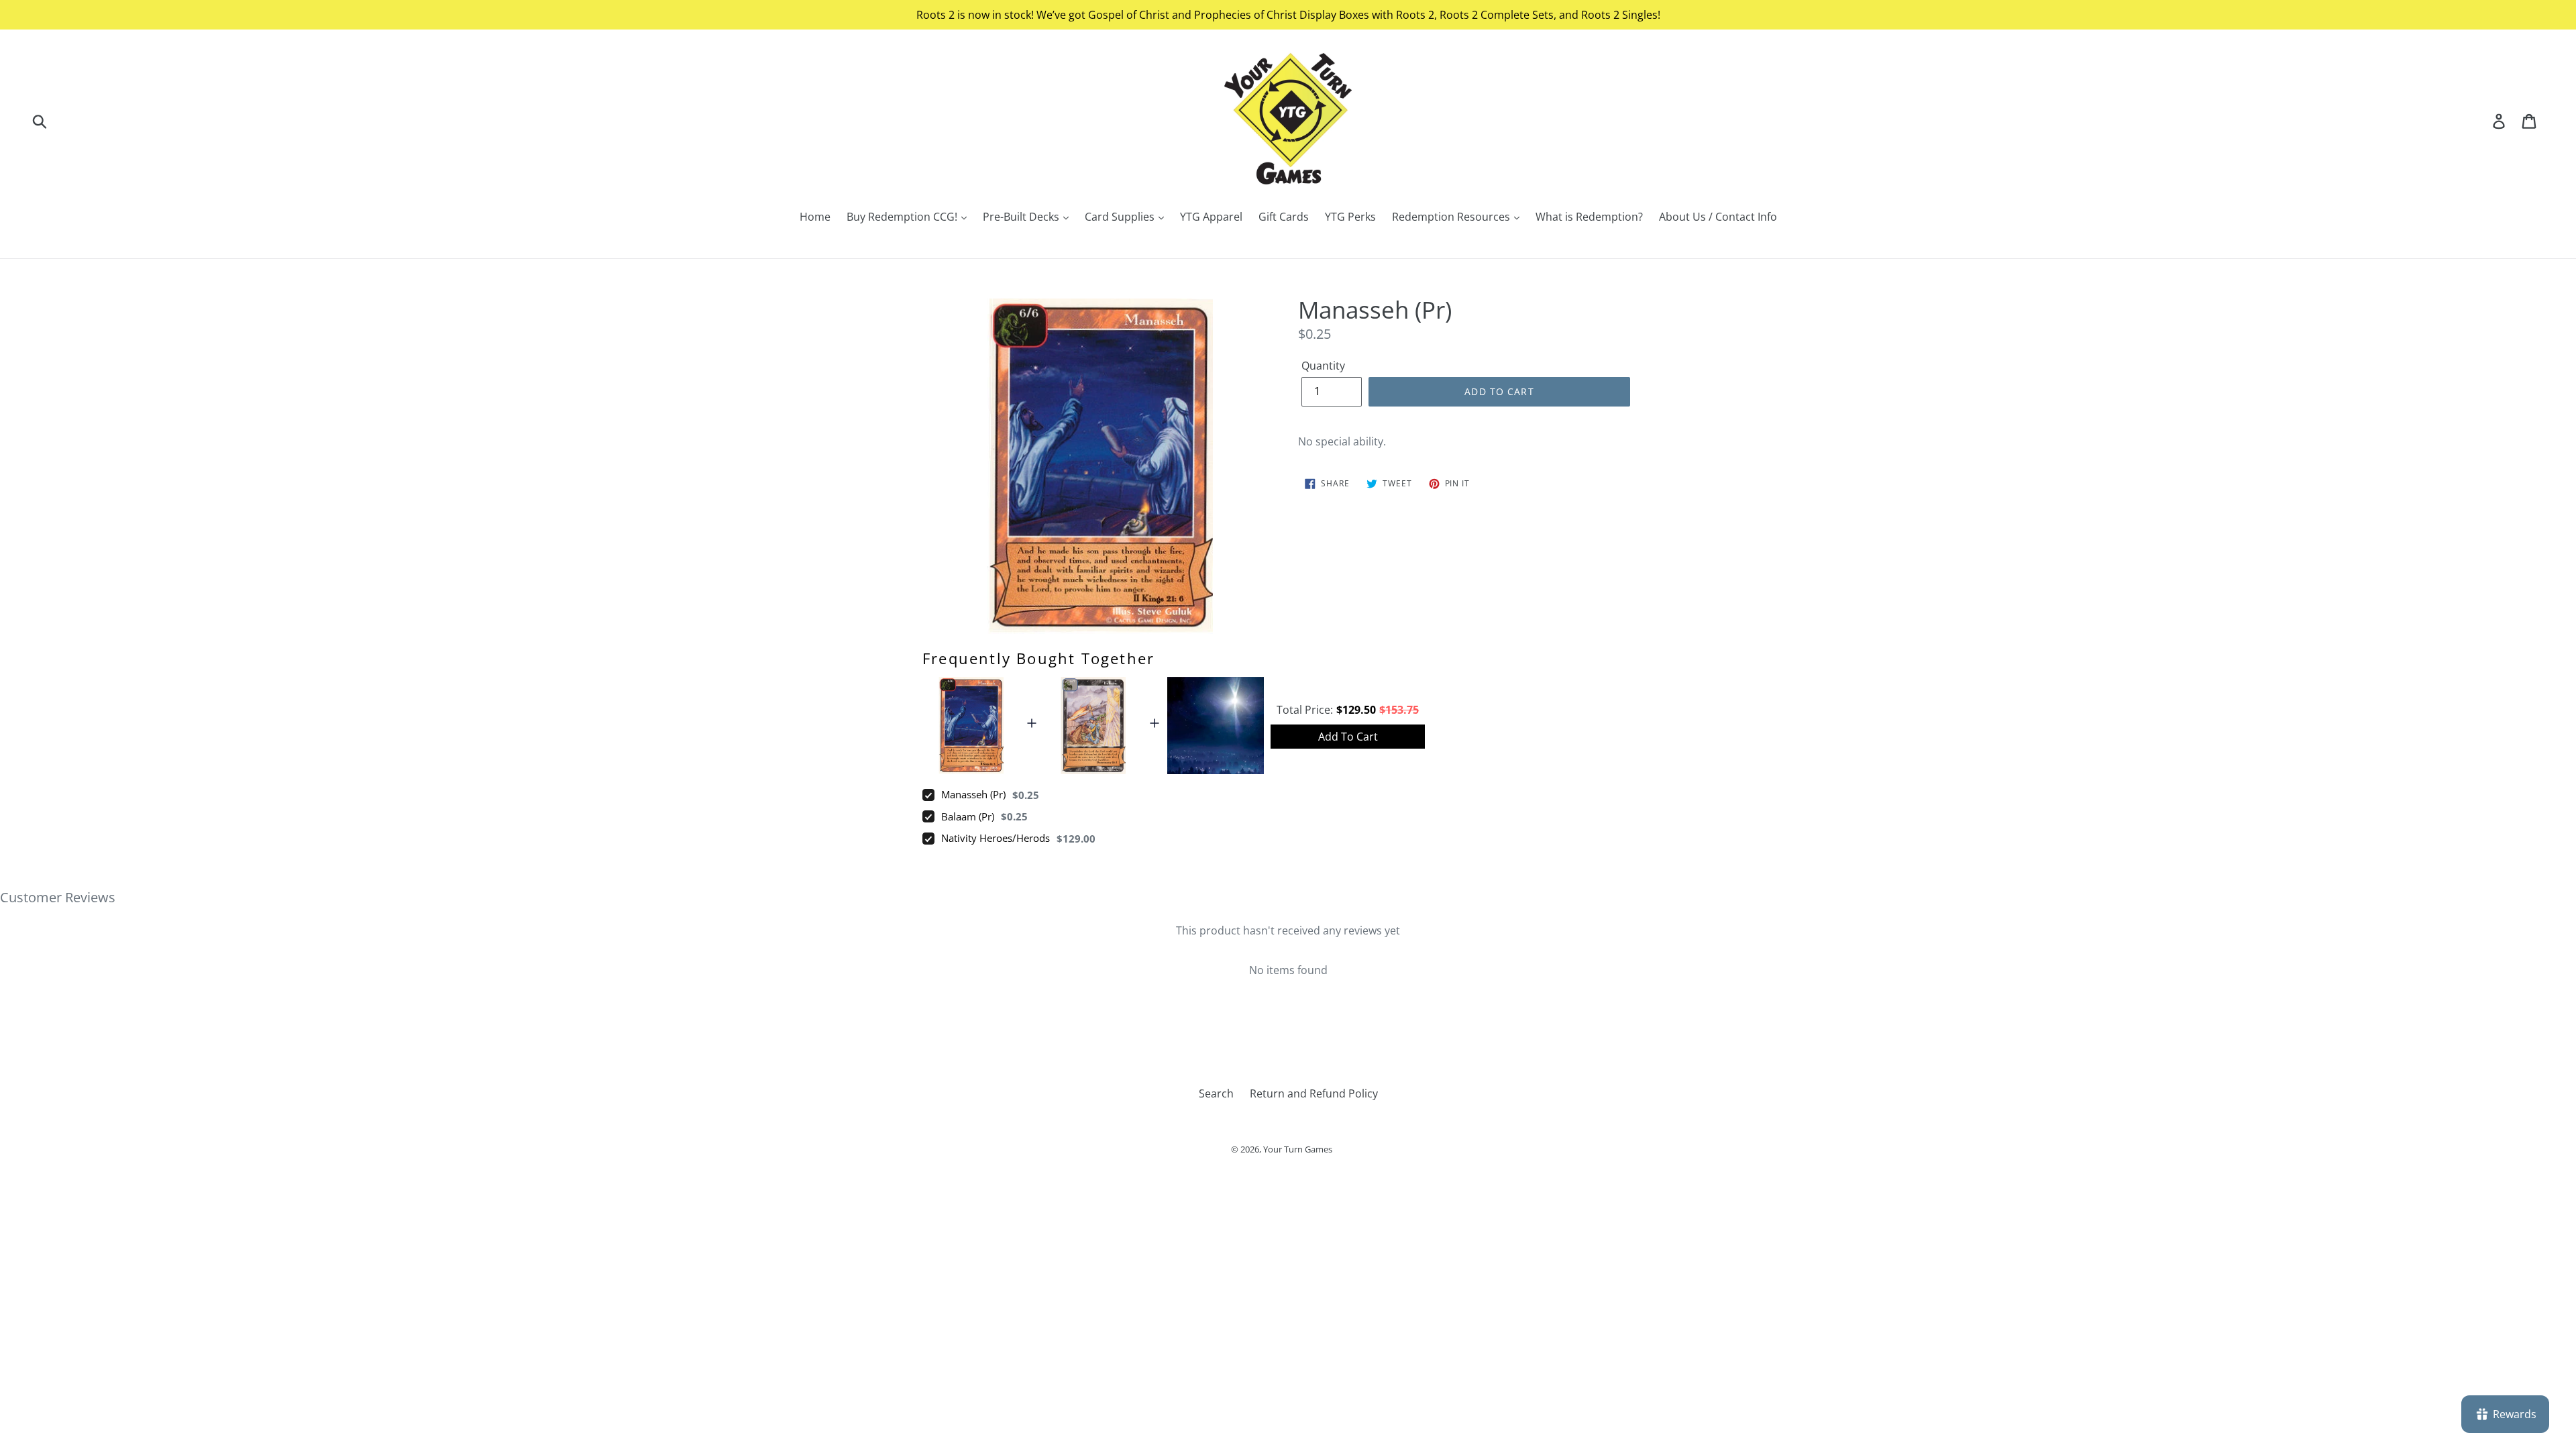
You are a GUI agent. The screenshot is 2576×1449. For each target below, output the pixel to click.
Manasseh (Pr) (973, 794)
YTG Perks (1350, 217)
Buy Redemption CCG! (903, 217)
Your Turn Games (1298, 1149)
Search (1216, 1093)
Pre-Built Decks (1022, 217)
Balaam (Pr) (968, 816)
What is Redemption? (1589, 217)
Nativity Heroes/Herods (996, 838)
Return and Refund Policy (1314, 1093)
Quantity (1323, 366)
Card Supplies (1121, 217)
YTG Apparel (1211, 217)
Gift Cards (1284, 217)
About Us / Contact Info (1718, 217)
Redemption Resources (1452, 217)
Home (815, 217)
